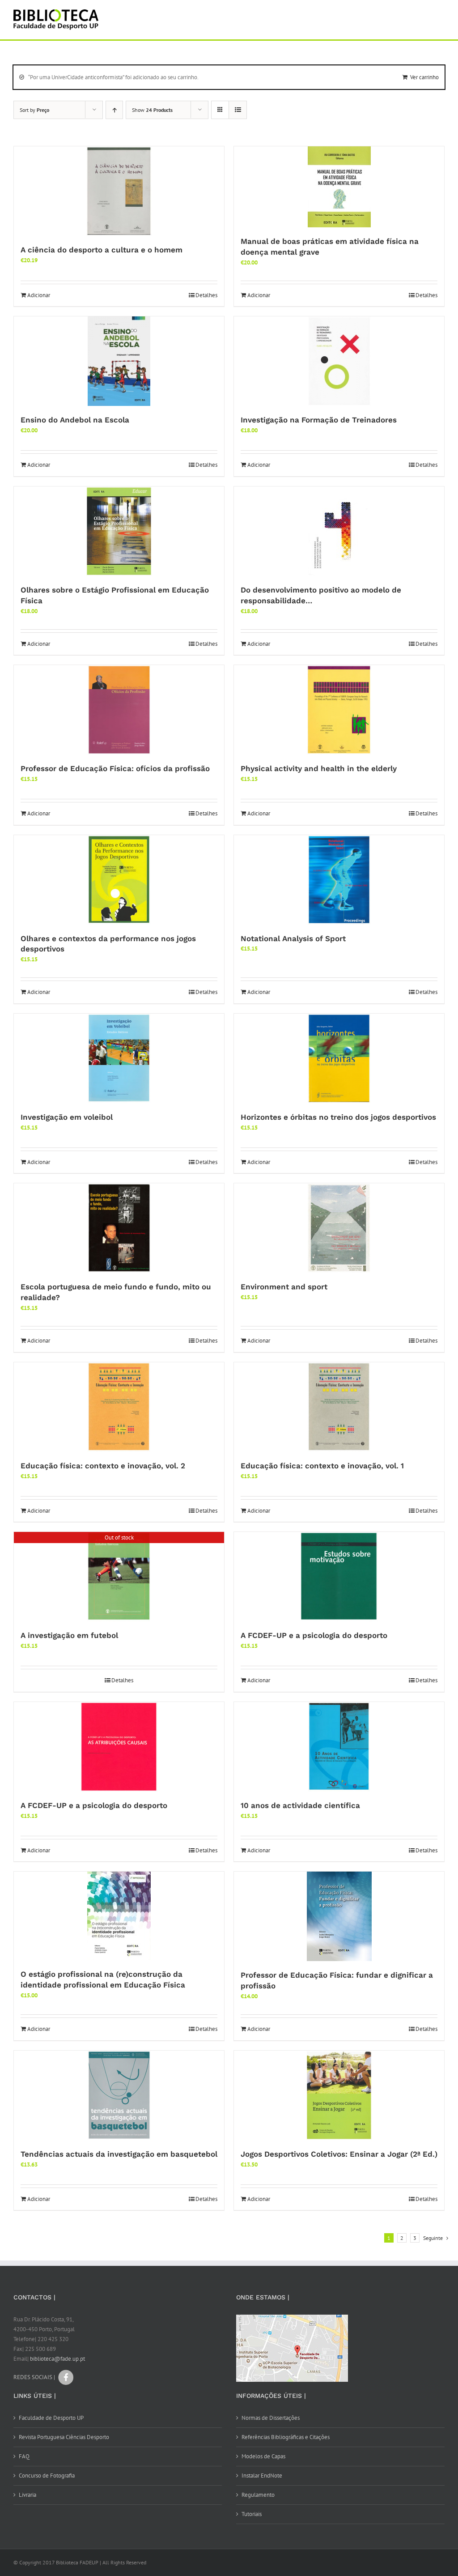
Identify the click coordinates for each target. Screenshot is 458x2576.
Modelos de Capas (263, 2456)
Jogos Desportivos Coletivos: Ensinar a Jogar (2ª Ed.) (339, 2154)
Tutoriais (252, 2514)
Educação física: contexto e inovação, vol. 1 (322, 1466)
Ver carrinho (424, 77)
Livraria (28, 2495)
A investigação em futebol (69, 1635)
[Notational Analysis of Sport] (339, 880)
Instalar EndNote (262, 2476)
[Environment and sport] (339, 1228)
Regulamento (258, 2495)
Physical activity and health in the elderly (319, 768)
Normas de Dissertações (271, 2418)
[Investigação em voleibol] (119, 1058)
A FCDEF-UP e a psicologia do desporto (314, 1635)
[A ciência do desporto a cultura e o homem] (119, 191)
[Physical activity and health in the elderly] (339, 710)
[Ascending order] (114, 110)
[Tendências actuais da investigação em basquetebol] (119, 2095)
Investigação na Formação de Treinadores (319, 420)
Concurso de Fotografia (47, 2476)
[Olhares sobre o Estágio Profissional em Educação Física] (119, 531)
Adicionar (39, 295)
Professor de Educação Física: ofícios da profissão (115, 768)
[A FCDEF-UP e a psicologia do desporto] (339, 1577)
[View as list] (238, 110)
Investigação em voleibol (67, 1117)
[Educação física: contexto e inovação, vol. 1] (339, 1407)
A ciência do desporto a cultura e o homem (102, 250)
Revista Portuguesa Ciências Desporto (64, 2437)
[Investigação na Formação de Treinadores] (339, 361)
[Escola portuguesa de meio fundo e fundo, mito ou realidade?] (119, 1228)
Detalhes (206, 295)
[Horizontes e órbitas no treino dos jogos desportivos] (339, 1058)
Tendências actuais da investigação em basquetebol (119, 2154)
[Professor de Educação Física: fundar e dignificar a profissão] (339, 1916)
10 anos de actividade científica (300, 1805)
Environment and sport (284, 1287)
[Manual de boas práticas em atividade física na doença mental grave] (339, 187)
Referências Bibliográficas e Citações (286, 2437)
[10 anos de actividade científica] (339, 1747)
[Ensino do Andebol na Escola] (119, 361)
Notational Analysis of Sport (293, 938)
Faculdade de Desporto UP (51, 2418)
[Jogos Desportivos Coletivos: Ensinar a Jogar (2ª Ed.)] (339, 2095)
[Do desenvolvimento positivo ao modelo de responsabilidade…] (339, 531)
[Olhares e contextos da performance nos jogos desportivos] (119, 880)
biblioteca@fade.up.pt (57, 2359)
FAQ (24, 2456)
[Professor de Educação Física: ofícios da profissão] (119, 710)
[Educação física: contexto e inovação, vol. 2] (119, 1407)
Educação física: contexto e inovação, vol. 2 (103, 1466)
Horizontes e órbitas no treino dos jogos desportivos (338, 1117)
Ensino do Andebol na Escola (75, 420)
